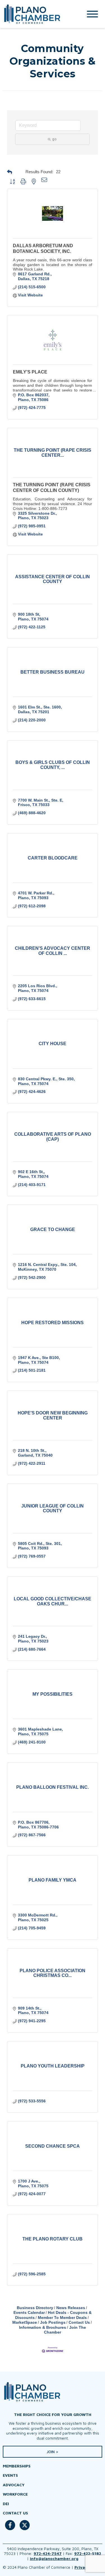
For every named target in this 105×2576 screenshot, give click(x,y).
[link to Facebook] (10, 2528)
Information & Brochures (43, 2327)
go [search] (55, 139)
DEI (6, 2504)
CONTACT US (15, 2513)
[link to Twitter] (25, 2528)
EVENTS (10, 2475)
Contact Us (79, 2322)
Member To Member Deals (62, 2318)
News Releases (71, 2308)
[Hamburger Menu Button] (92, 14)
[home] (37, 14)
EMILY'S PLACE (30, 372)
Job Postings (53, 2322)
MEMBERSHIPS (17, 2466)
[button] (15, 172)
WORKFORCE (15, 2494)
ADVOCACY (14, 2485)
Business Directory (35, 2308)
